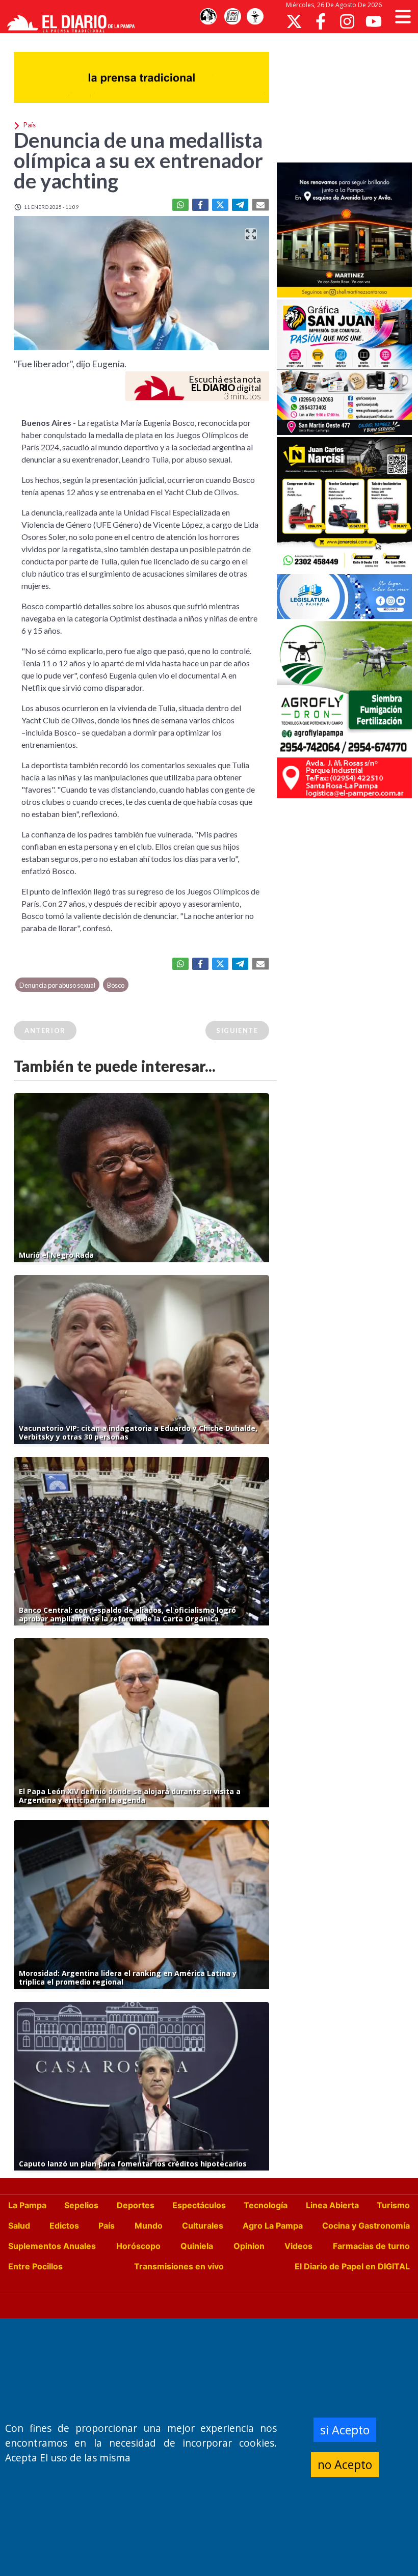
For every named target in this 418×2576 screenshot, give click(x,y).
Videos (298, 2246)
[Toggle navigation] (403, 17)
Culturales (203, 2226)
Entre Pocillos (35, 2266)
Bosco (116, 985)
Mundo (149, 2226)
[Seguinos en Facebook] (321, 21)
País (107, 2226)
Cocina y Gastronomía (366, 2226)
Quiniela (197, 2246)
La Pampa (27, 2205)
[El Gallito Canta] (208, 17)
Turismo (393, 2205)
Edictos (64, 2226)
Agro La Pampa (273, 2226)
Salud (19, 2226)
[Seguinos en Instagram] (347, 21)
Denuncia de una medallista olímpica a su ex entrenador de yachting (138, 160)
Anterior (45, 1031)
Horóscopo (138, 2246)
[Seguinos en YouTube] (374, 21)
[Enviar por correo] (260, 205)
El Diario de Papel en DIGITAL (352, 2266)
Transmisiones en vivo (179, 2266)
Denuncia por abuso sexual (57, 985)
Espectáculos (199, 2205)
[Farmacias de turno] (255, 17)
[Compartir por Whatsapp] (180, 205)
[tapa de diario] (232, 17)
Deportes (136, 2205)
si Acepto (345, 2430)
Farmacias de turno (371, 2246)
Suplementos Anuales (52, 2246)
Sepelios (81, 2205)
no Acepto (345, 2464)
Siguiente (237, 1031)
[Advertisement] (347, 97)
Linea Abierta (332, 2205)
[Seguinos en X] (294, 21)
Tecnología (266, 2205)
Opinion (249, 2246)
